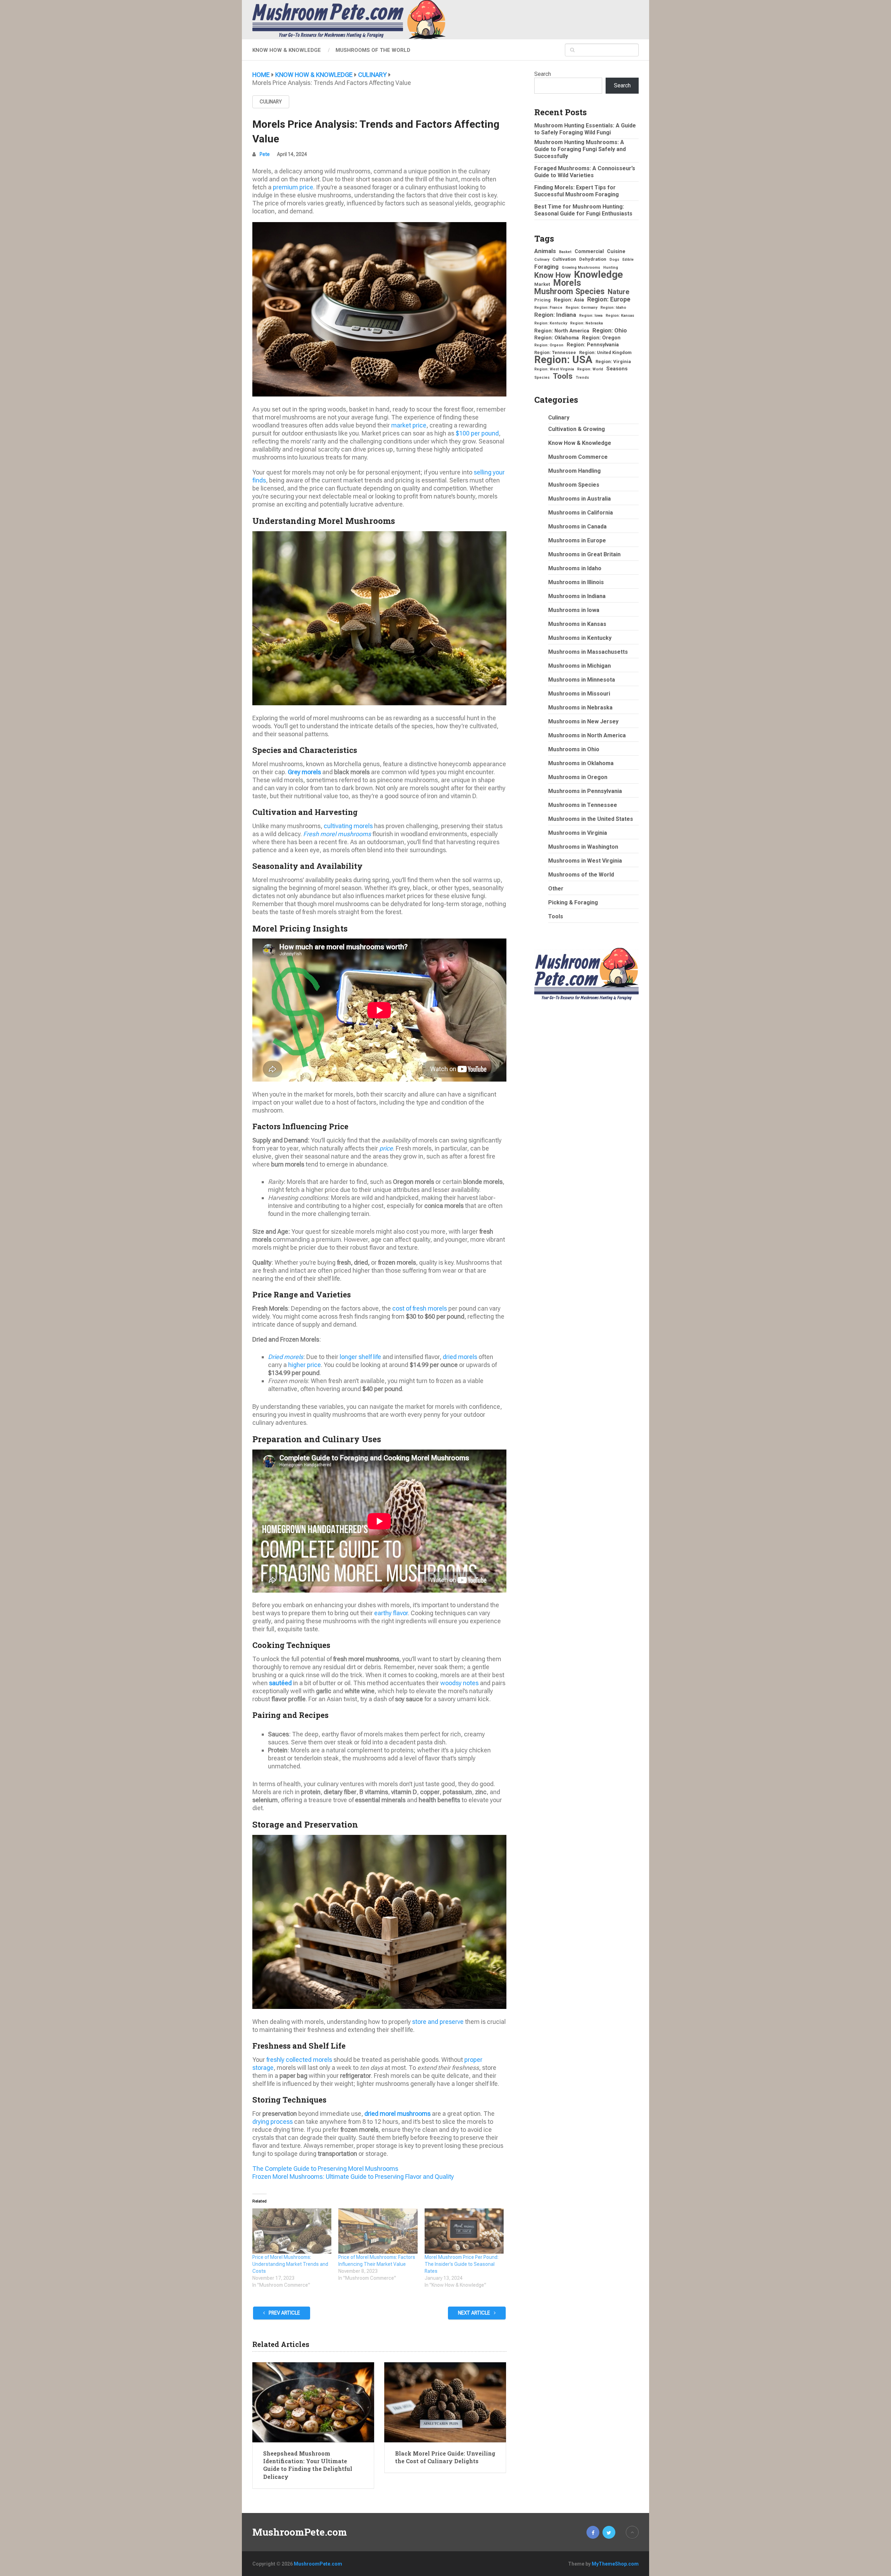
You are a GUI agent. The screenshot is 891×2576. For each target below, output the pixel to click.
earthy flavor (391, 1613)
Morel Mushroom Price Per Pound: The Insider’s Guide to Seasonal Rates (462, 2264)
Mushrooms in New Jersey (583, 721)
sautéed (280, 1683)
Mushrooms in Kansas (577, 624)
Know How (553, 275)
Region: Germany (581, 308)
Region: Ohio (610, 330)
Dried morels (286, 1357)
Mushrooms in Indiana (577, 596)
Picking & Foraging (573, 902)
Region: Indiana (555, 315)
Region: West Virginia (554, 369)
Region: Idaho (613, 308)
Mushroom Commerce (578, 457)
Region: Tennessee (555, 352)
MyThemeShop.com (615, 2564)
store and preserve (438, 2022)
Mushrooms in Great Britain (584, 554)
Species (542, 378)
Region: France (548, 308)
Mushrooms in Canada (577, 527)
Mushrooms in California (581, 513)
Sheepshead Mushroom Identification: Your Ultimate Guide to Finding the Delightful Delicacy (308, 2465)
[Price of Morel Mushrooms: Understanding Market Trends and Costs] (292, 2231)
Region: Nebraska (586, 323)
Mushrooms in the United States (591, 819)
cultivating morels (348, 826)
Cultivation (564, 259)
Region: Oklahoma (557, 338)
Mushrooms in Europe (577, 540)
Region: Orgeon (549, 345)
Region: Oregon (601, 338)
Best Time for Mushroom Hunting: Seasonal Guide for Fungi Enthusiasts (583, 210)
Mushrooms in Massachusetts (588, 652)
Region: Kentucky (551, 323)
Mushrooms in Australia (579, 499)
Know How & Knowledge (287, 50)
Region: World (590, 369)
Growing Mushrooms (581, 268)
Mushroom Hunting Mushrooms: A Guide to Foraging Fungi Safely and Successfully (580, 149)
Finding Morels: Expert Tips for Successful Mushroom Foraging (577, 191)
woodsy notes (459, 1683)
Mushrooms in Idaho (575, 568)
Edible (628, 260)
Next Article (475, 2313)
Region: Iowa (591, 316)
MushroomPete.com (300, 2532)
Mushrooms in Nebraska (580, 708)
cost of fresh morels (420, 1308)
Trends (582, 378)
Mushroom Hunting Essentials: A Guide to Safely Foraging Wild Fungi (585, 129)
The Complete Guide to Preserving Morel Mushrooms (325, 2169)
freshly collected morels (299, 2060)
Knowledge (598, 275)
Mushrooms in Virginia (578, 833)
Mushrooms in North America (587, 735)
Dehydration (593, 259)
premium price (293, 187)
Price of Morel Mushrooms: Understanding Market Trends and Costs (290, 2264)
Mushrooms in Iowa (574, 610)
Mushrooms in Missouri (579, 694)
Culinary (271, 102)
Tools (563, 376)
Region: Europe (609, 299)
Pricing (542, 300)
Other (556, 889)
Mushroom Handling (574, 471)
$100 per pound (477, 433)
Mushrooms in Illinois (576, 582)
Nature (618, 292)
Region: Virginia (613, 362)
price (386, 1148)
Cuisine (616, 251)
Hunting (611, 268)
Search (543, 74)
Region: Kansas (620, 316)
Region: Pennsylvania (593, 345)
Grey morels (304, 772)
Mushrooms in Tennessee (583, 805)
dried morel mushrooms (397, 2114)
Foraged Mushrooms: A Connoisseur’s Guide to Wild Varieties (585, 172)
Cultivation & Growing (577, 429)
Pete (265, 154)
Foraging (546, 267)
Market (542, 284)
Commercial (589, 251)
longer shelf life (360, 1357)
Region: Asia (569, 300)
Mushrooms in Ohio (574, 749)
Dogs (614, 260)
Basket (565, 252)
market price (409, 425)
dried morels (460, 1357)
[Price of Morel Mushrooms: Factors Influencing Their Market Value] (378, 2231)
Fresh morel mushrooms (337, 834)
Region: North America (562, 331)
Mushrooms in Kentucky (580, 638)
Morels (567, 283)
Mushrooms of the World (373, 50)
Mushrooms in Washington (583, 847)
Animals (545, 251)
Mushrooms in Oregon (578, 777)
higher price (305, 1365)
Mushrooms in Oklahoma (581, 763)
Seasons (617, 369)
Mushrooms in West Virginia (585, 861)
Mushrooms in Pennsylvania (585, 791)
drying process (273, 2122)
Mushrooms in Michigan (579, 666)
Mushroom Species (569, 291)
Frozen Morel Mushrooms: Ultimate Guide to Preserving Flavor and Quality (353, 2177)
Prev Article (284, 2313)
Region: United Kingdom (605, 352)
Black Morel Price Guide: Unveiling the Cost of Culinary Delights (445, 2457)
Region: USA (563, 360)
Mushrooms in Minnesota (582, 680)
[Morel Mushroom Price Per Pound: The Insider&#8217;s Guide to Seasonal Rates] (464, 2231)
